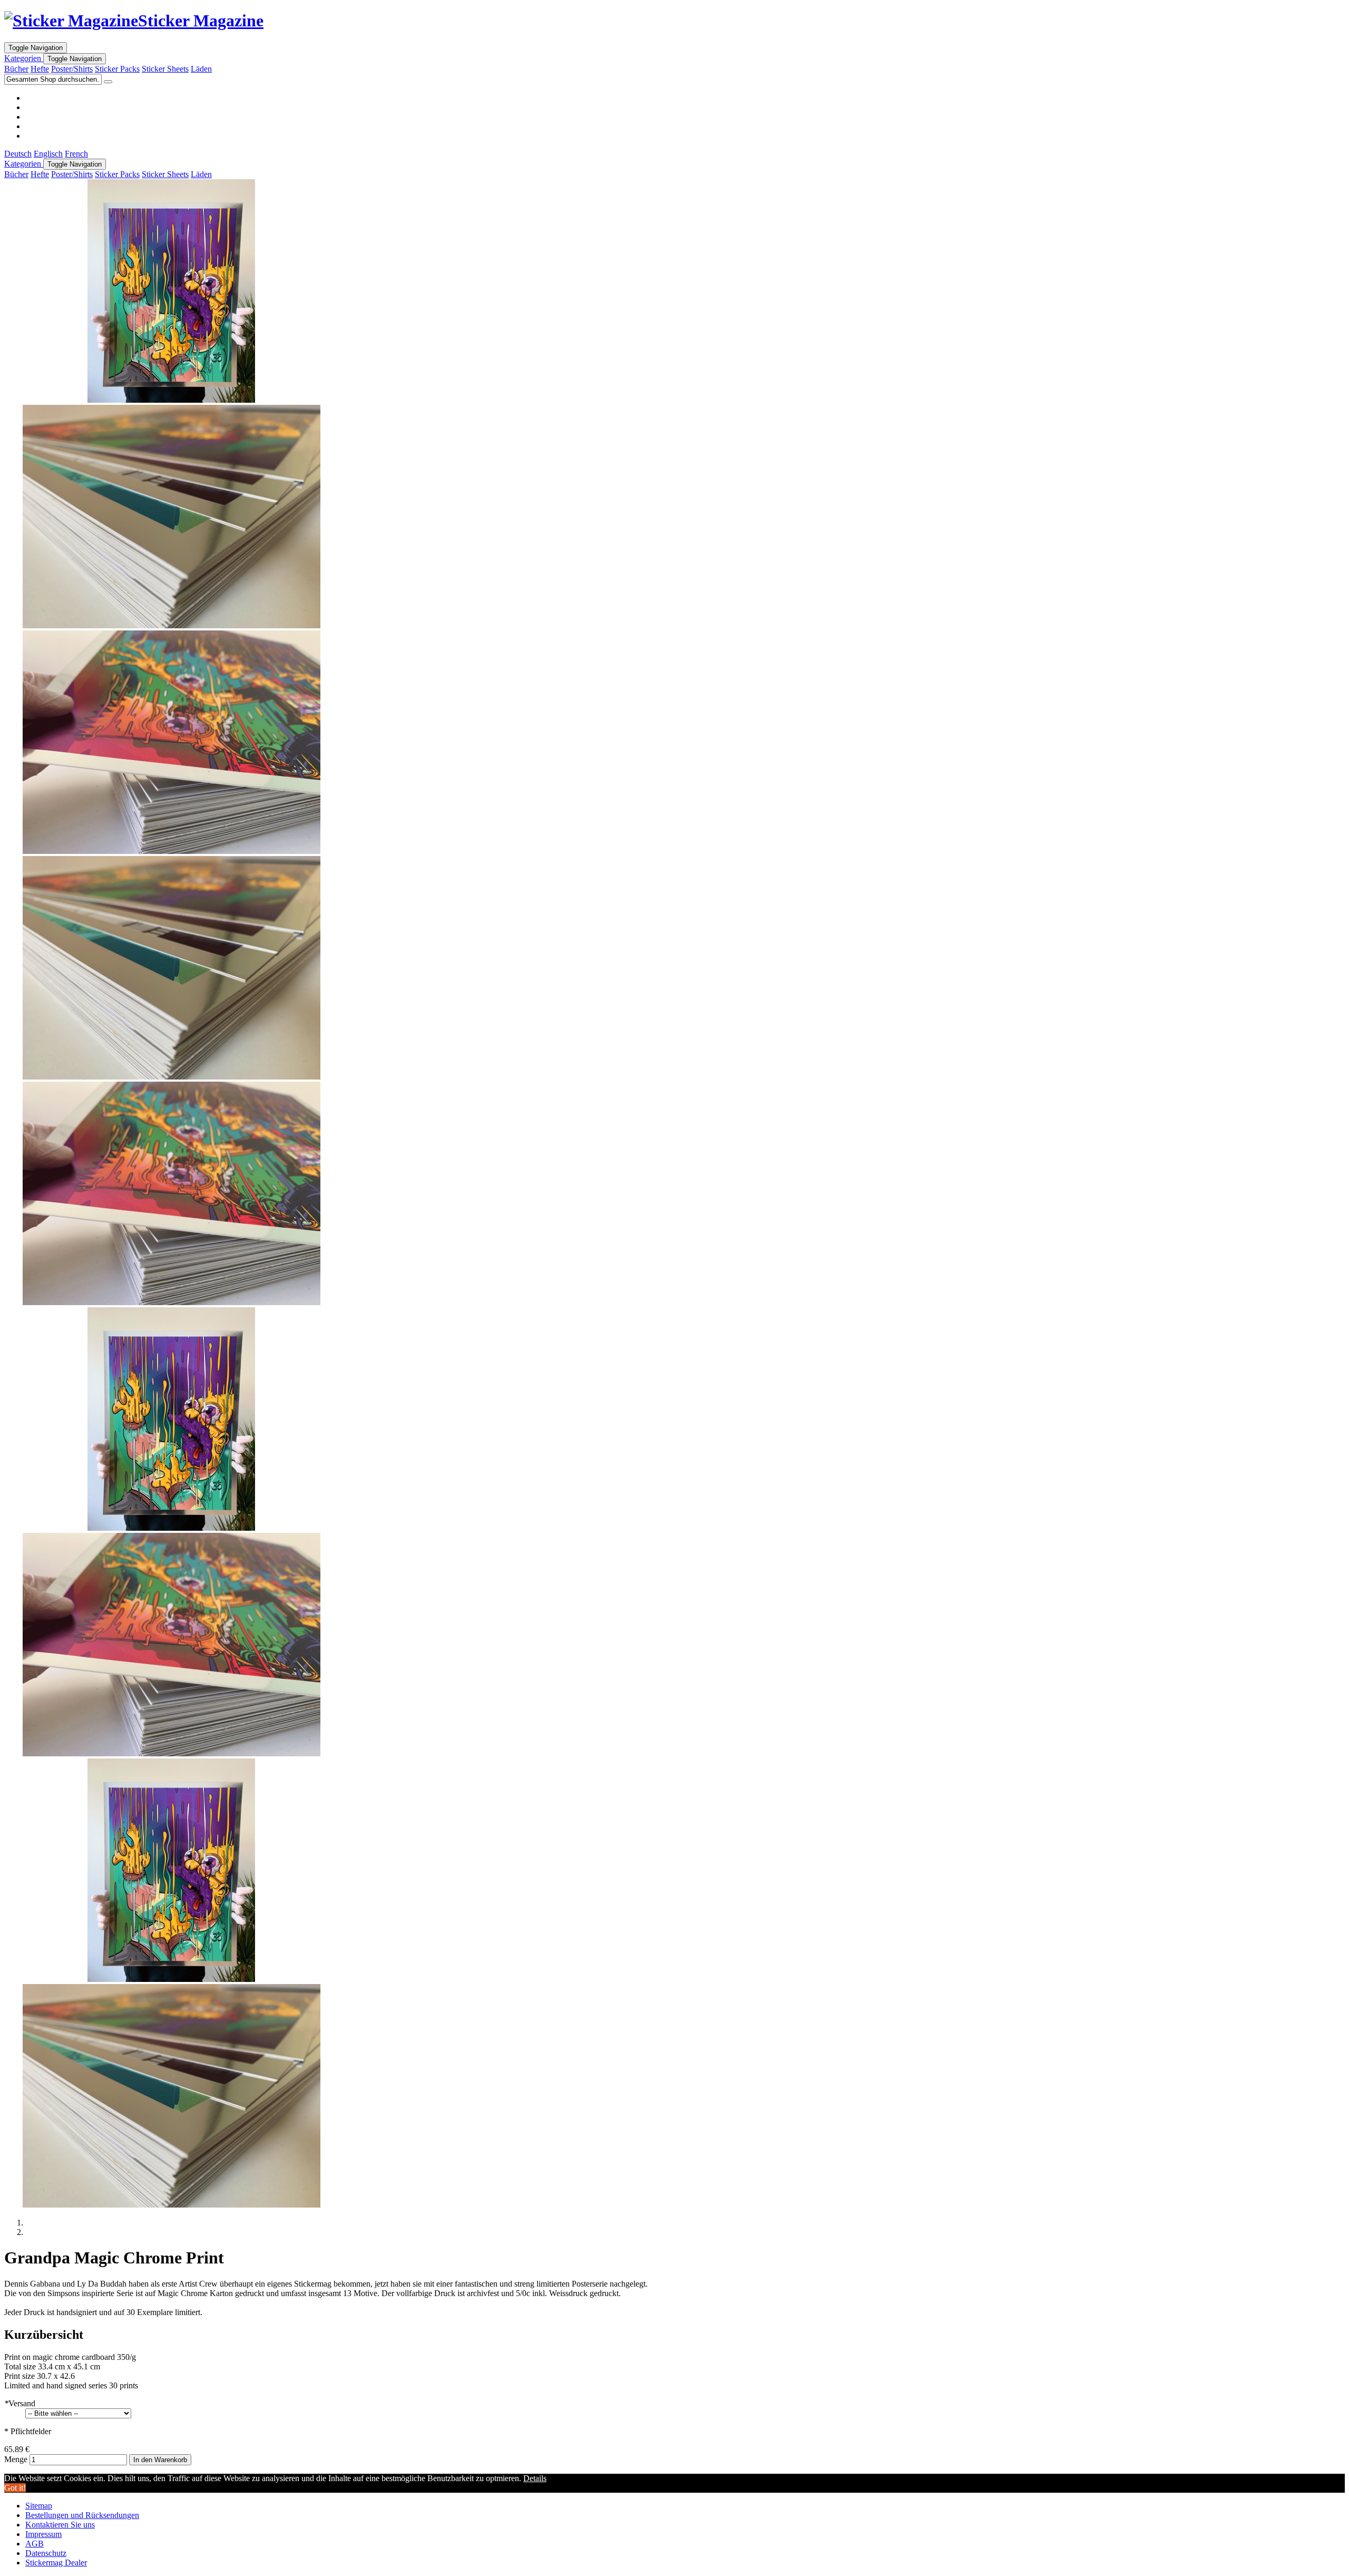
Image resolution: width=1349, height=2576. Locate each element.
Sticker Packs (117, 69)
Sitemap (39, 2506)
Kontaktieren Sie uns (60, 2525)
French (76, 154)
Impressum (43, 2534)
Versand (20, 2403)
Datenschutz (46, 2553)
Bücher (16, 69)
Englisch (48, 154)
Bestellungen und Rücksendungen (82, 2515)
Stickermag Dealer (56, 2563)
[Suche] (108, 82)
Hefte (40, 69)
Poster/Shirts (72, 69)
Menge (16, 2459)
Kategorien (24, 58)
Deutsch (18, 154)
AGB (35, 2544)
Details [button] (535, 2478)
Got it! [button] (15, 2488)
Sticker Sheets (165, 69)
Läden (201, 69)
